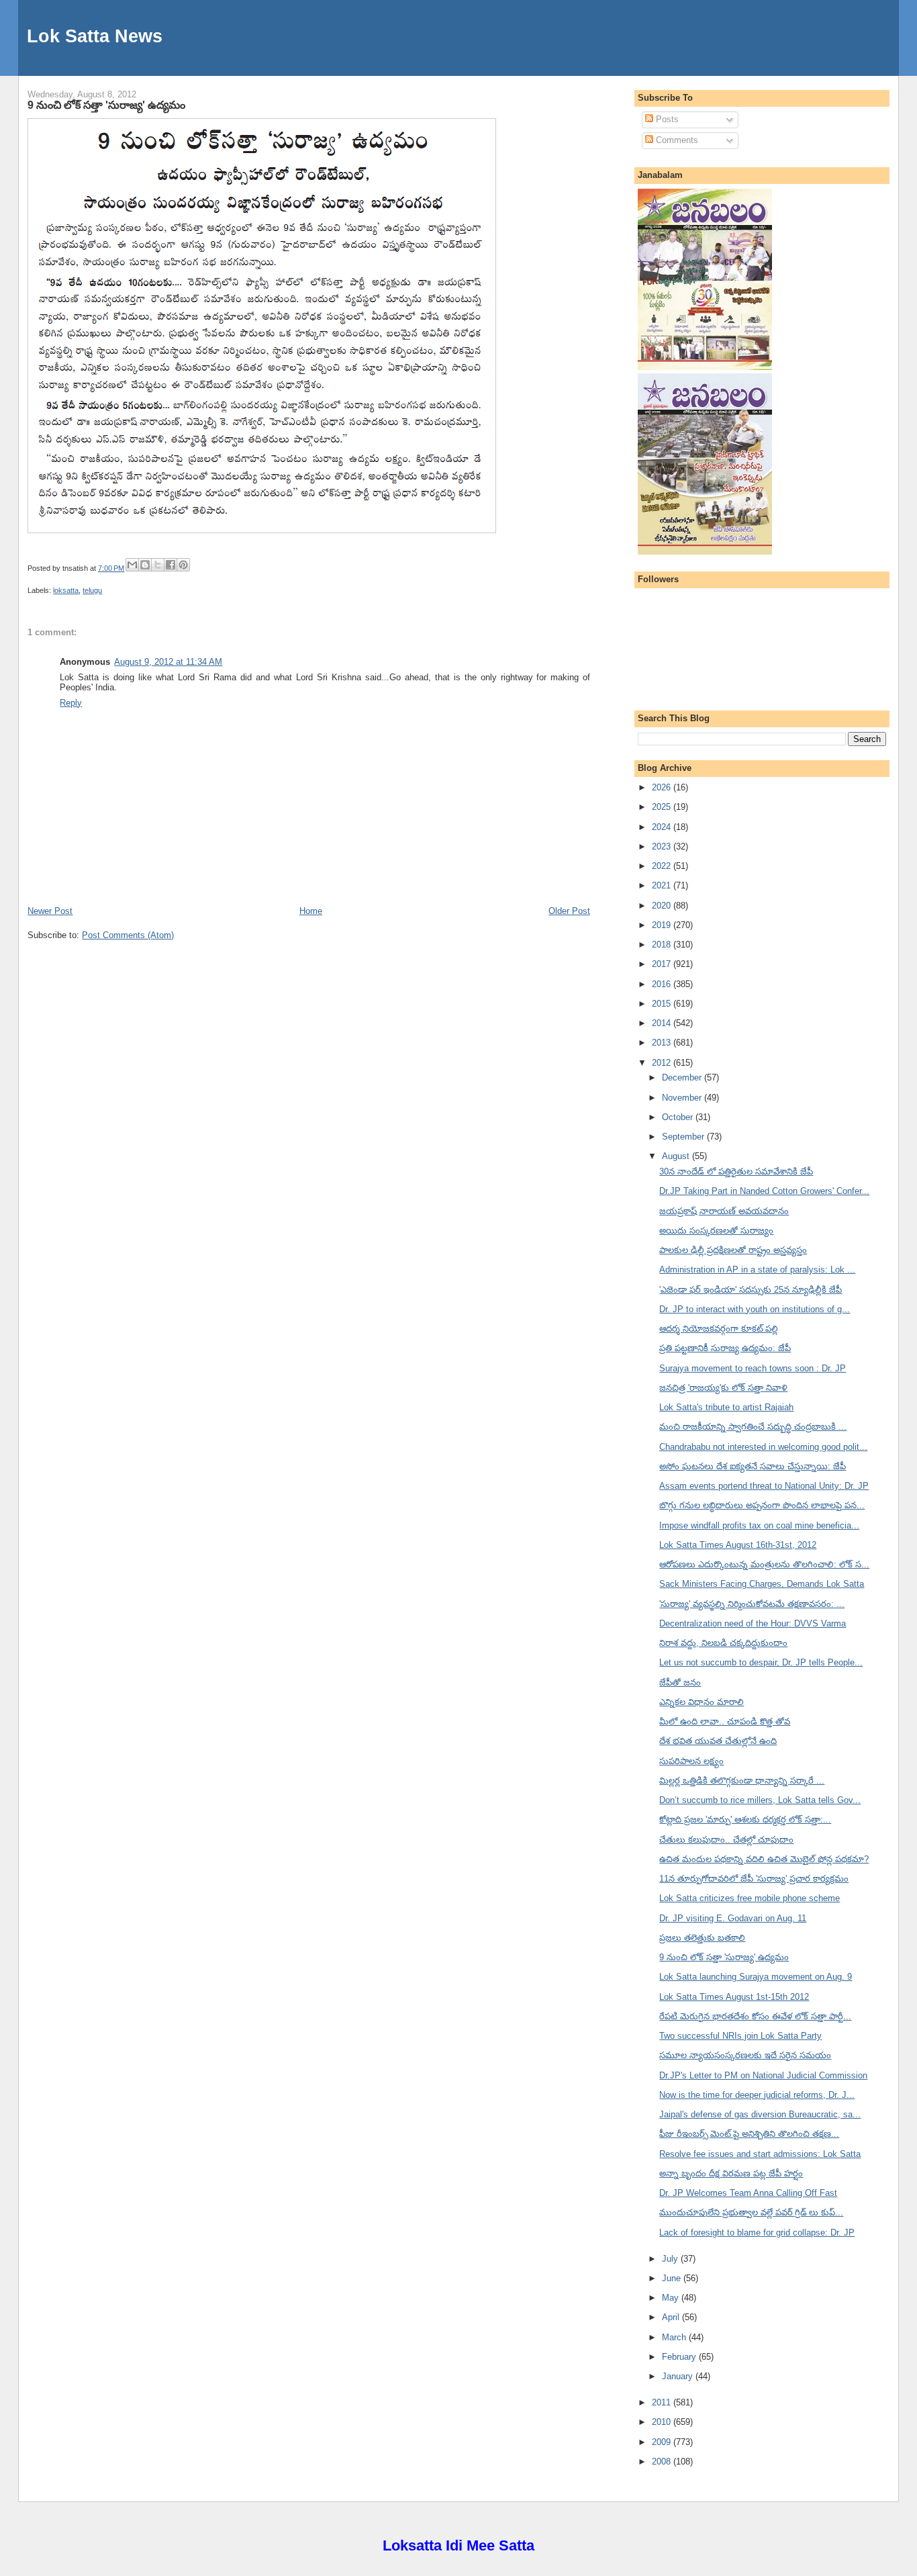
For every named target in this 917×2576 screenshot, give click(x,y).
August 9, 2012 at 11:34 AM (168, 662)
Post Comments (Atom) (128, 935)
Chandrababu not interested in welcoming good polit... (763, 1447)
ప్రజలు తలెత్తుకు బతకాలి (702, 1938)
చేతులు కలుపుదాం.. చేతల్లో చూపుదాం (726, 1840)
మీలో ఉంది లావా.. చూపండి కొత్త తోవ (725, 1721)
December (683, 1077)
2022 (663, 866)
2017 (663, 964)
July (671, 2259)
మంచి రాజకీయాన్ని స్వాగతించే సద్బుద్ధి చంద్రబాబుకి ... (753, 1427)
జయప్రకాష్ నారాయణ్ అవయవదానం (724, 1211)
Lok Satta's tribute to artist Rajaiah (726, 1407)
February (680, 2357)
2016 (663, 984)
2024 (663, 827)
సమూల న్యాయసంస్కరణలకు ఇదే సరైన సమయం (745, 2055)
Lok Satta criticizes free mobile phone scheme (750, 1898)
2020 (663, 906)
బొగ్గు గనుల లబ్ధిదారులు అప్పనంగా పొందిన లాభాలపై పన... (762, 1505)
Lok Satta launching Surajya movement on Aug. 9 (756, 1977)
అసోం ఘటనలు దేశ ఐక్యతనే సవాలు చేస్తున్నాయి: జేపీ (753, 1466)
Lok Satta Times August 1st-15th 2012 (734, 1997)
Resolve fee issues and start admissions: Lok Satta (760, 2154)
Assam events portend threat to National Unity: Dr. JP (764, 1486)
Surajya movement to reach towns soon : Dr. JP (753, 1368)
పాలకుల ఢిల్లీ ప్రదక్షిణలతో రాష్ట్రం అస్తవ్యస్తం (733, 1250)
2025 (663, 807)
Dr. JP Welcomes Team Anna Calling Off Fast (748, 2193)
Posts (666, 119)
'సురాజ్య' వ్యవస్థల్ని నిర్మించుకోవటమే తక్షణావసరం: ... (752, 1604)
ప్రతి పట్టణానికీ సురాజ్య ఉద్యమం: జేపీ (725, 1348)
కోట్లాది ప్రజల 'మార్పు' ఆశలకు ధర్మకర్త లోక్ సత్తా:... (745, 1820)
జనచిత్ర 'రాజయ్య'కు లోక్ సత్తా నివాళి (723, 1388)
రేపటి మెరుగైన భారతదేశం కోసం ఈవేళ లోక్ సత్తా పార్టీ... (755, 2016)
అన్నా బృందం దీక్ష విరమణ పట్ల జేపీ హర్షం (731, 2173)
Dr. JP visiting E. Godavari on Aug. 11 (733, 1918)
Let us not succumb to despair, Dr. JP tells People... (761, 1662)
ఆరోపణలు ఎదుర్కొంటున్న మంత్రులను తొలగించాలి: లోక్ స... (764, 1564)
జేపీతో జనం (680, 1683)
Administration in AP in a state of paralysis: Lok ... (757, 1270)
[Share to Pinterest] (183, 565)
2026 (663, 787)
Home (311, 911)
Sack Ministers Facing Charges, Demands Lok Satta (762, 1584)
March (675, 2337)
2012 (663, 1063)
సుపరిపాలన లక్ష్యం (691, 1761)
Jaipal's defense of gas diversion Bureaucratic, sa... (760, 2114)
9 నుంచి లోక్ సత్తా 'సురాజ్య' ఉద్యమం (106, 105)
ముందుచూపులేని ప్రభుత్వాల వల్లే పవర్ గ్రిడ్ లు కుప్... (751, 2212)
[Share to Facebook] (171, 565)
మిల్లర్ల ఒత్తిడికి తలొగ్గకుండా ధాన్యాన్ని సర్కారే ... (742, 1781)
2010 (663, 2422)
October (679, 1117)
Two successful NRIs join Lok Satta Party (740, 2036)
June (673, 2278)
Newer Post (50, 911)
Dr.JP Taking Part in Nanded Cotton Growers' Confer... (764, 1191)
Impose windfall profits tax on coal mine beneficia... (759, 1525)
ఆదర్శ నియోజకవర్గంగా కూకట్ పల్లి (719, 1329)
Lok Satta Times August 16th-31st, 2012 (738, 1545)
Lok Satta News (95, 36)
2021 (663, 885)
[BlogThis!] (145, 565)
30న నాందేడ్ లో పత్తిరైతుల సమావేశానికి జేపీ (736, 1171)
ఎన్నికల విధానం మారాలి (702, 1702)
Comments (676, 140)
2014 (663, 1023)
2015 (663, 1004)
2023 (663, 846)
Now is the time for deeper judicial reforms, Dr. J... (757, 2095)
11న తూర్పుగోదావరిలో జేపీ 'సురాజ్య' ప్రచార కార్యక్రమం (754, 1879)
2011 (663, 2402)
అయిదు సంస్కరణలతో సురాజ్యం (716, 1231)
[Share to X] (158, 565)
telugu (92, 590)
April (672, 2317)
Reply (71, 703)
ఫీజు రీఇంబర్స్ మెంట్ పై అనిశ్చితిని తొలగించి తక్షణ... (749, 2134)
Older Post (569, 911)
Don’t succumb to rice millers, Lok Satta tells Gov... (760, 1800)
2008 (663, 2462)
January (679, 2376)
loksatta (66, 590)
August (677, 1156)
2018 (663, 945)
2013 (663, 1043)
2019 (663, 925)
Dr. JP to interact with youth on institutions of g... (755, 1309)
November (683, 1098)
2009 (663, 2442)
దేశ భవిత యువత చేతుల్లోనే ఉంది (718, 1741)
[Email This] (132, 565)
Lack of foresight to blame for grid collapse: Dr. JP (757, 2233)
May (672, 2298)
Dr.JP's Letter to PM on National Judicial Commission (763, 2075)
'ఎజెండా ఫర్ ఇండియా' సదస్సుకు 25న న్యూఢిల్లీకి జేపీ (751, 1290)
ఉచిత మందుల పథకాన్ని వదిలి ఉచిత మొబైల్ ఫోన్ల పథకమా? (764, 1859)
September (684, 1137)
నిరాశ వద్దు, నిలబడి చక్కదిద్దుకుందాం (723, 1643)
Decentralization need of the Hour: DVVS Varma (753, 1623)
